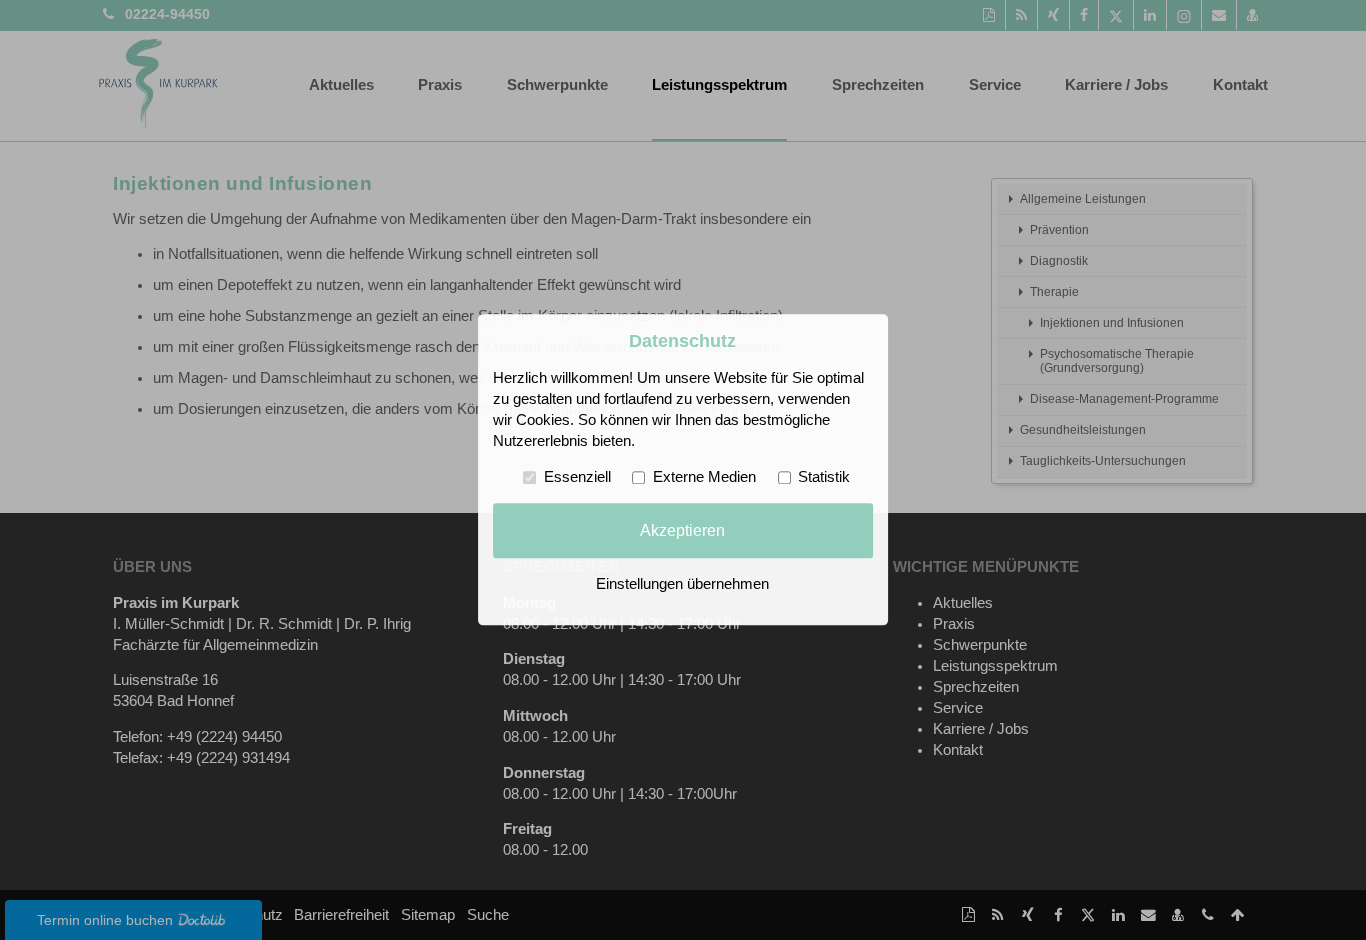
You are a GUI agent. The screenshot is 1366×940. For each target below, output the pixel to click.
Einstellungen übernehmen (682, 585)
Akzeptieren (682, 530)
